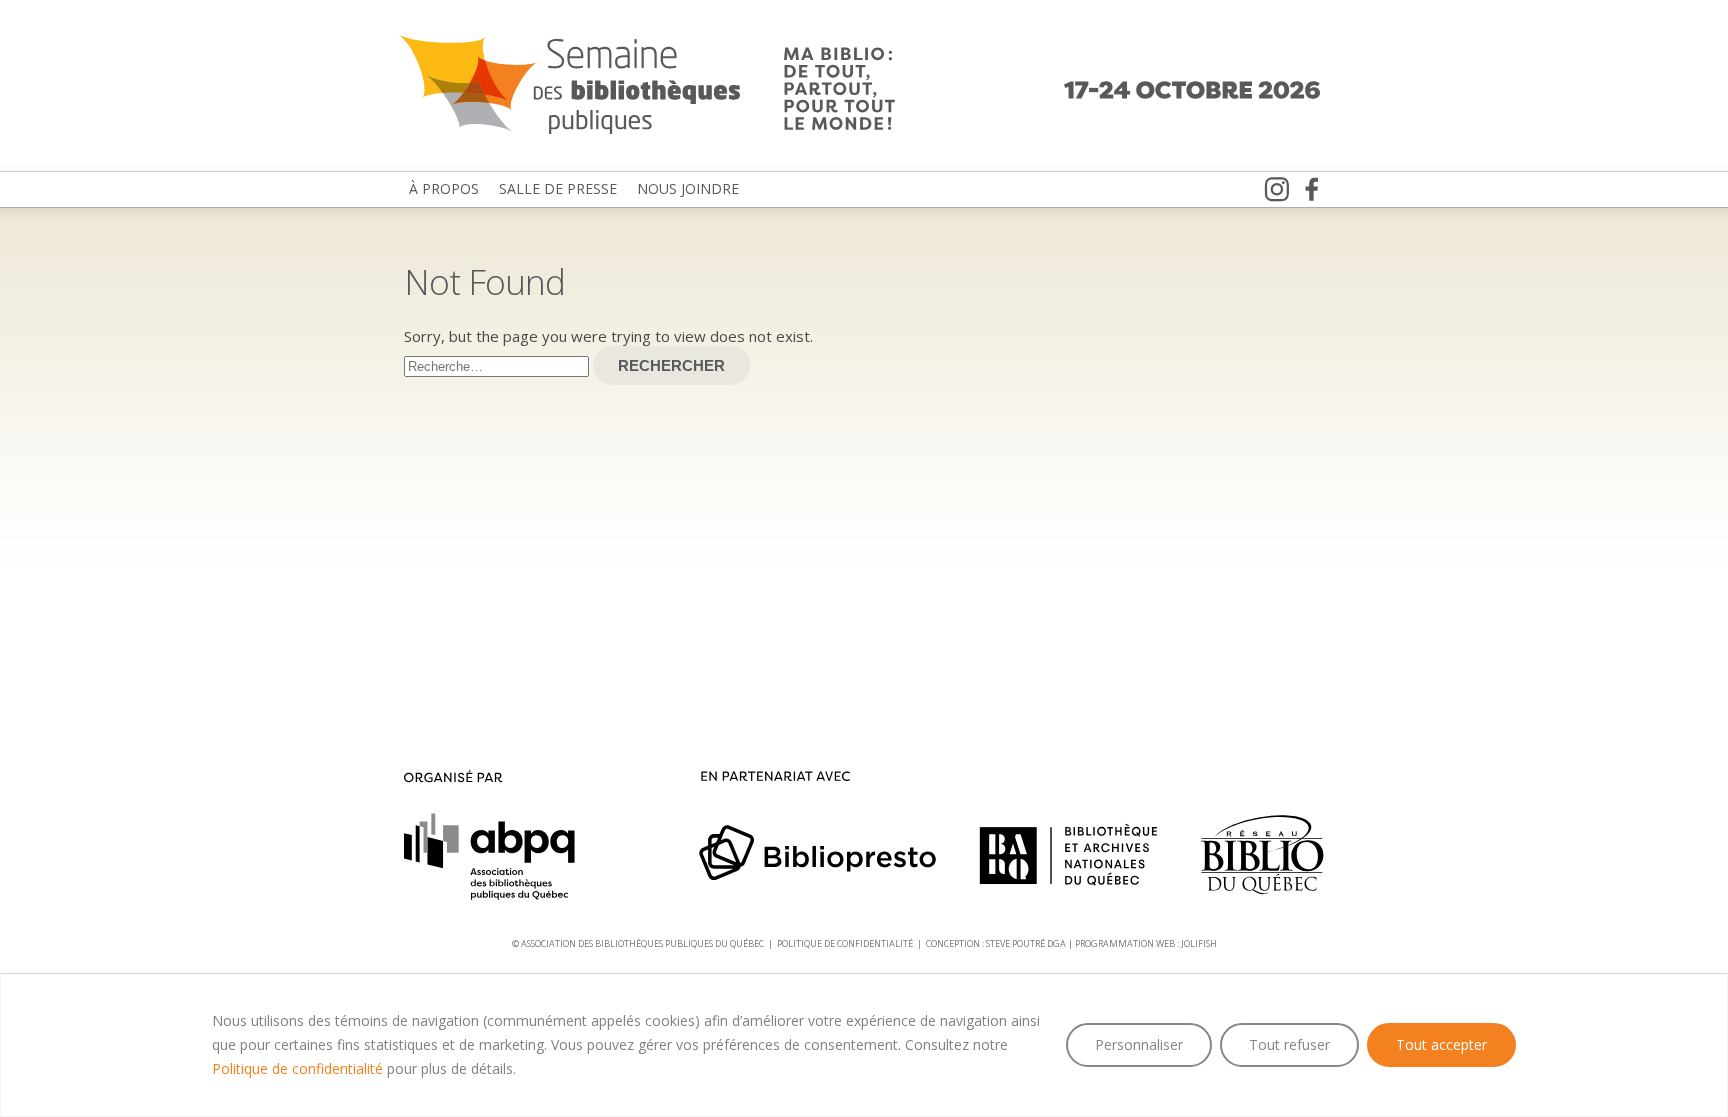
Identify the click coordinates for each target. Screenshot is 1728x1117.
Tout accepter (1441, 1044)
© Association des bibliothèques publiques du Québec (638, 943)
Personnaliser (1139, 1044)
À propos (444, 188)
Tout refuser (1289, 1044)
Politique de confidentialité (297, 1068)
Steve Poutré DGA (1026, 943)
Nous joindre (688, 188)
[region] (864, 1045)
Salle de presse (558, 188)
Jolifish (1199, 943)
